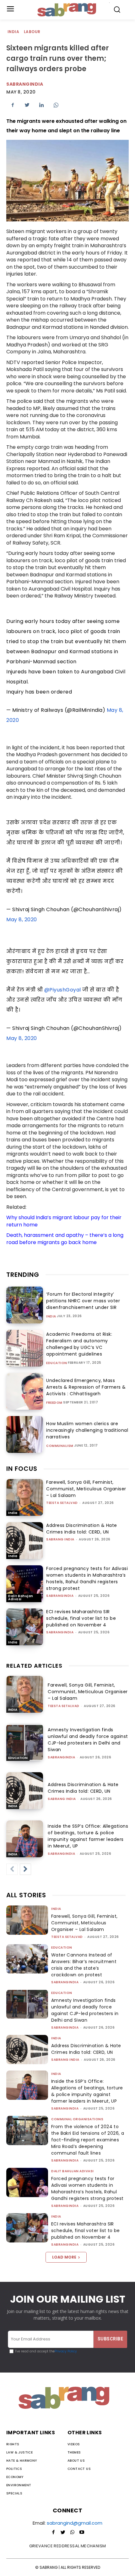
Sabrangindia (25, 84)
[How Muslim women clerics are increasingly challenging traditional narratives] (25, 1434)
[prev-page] (12, 1869)
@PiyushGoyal (63, 990)
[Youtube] (82, 2533)
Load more (64, 2257)
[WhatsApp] (56, 105)
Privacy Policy (66, 2351)
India (13, 32)
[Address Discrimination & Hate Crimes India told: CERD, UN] (25, 1541)
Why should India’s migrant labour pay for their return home (64, 1221)
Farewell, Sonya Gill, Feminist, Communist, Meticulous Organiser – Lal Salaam (86, 1489)
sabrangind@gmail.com (75, 2523)
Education (57, 1363)
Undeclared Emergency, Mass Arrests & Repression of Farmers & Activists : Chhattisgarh (86, 1387)
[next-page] (25, 1869)
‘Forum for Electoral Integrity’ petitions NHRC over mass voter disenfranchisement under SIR (83, 1301)
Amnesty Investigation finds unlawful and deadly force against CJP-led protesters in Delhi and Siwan (88, 1740)
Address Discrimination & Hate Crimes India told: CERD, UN (82, 1529)
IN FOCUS (22, 1469)
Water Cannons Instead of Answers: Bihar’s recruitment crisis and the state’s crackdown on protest (84, 1965)
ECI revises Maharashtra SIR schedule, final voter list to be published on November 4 (81, 1618)
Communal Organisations (77, 2119)
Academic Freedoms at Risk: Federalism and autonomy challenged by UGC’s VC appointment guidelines (79, 1344)
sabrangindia (60, 1596)
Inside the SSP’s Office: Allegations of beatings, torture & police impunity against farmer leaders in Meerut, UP (88, 1836)
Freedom (54, 1403)
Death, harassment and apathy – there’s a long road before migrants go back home (65, 1239)
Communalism (60, 1446)
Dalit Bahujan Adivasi (21, 1598)
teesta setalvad (62, 1503)
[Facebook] (13, 105)
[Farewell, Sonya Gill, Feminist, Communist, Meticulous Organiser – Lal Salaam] (25, 1497)
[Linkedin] (41, 105)
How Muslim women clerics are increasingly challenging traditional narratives (87, 1430)
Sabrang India (60, 1539)
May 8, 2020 (22, 920)
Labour (32, 32)
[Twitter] (27, 105)
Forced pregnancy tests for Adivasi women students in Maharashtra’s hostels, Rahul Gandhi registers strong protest (87, 1578)
